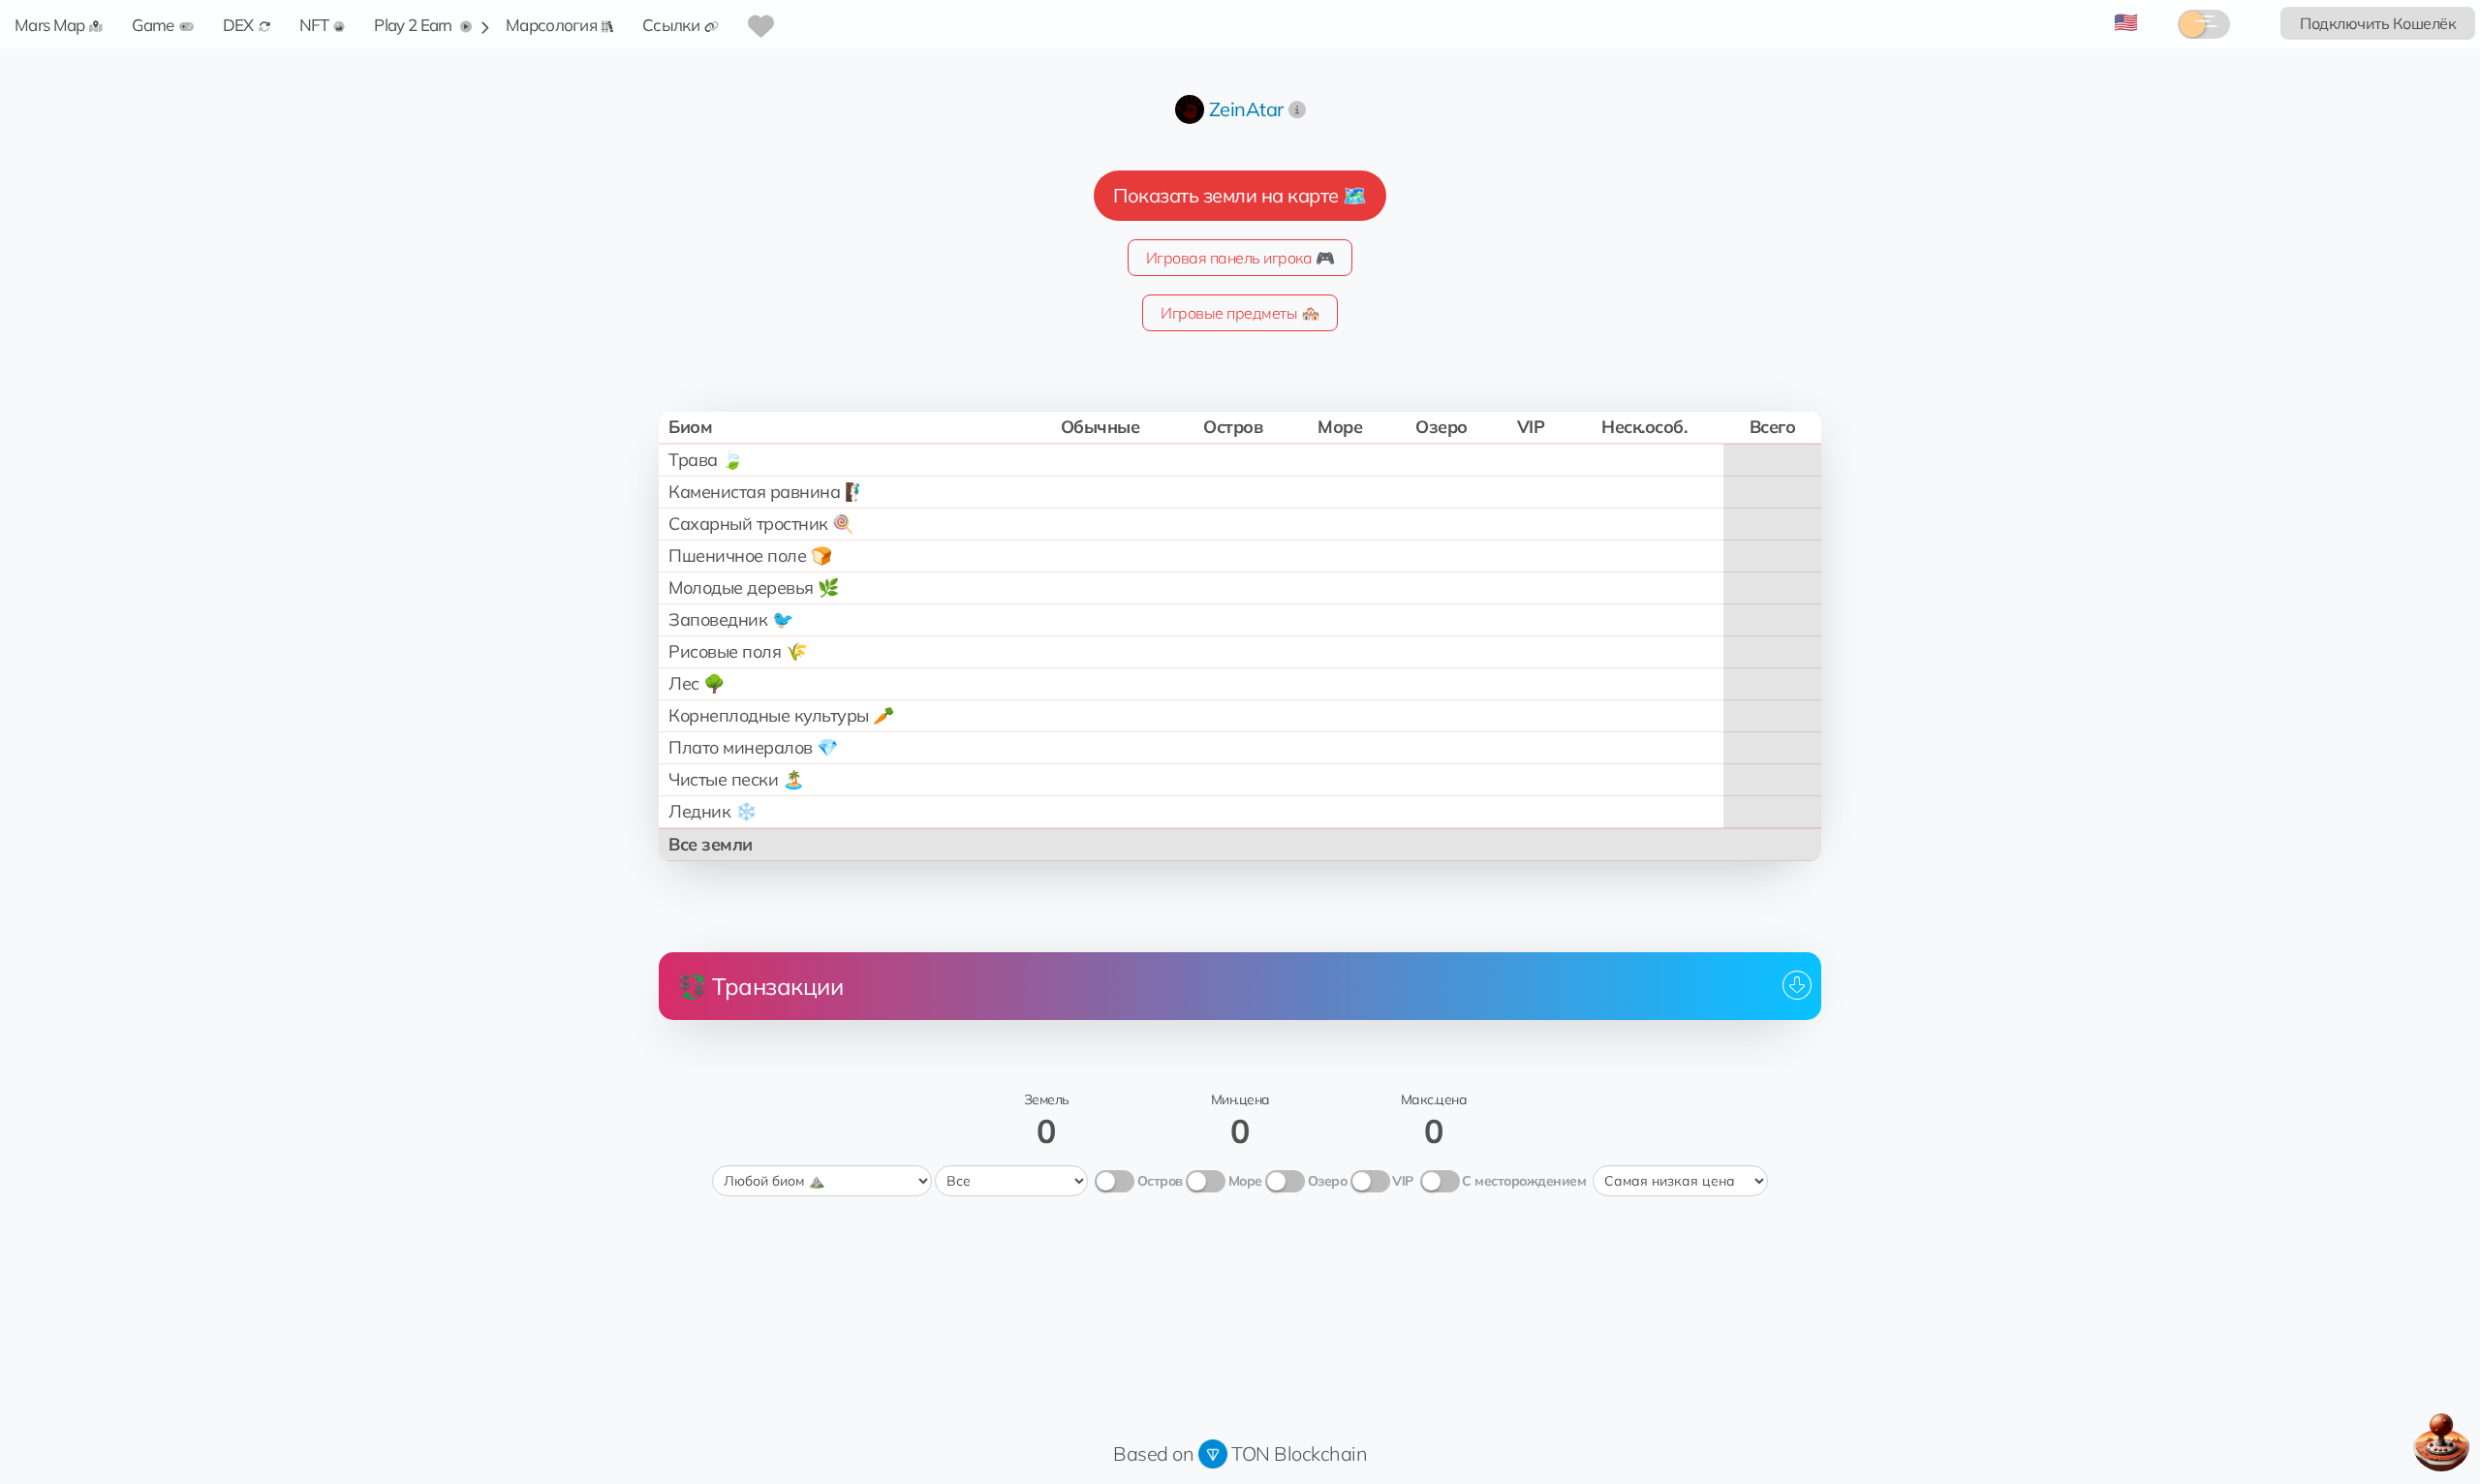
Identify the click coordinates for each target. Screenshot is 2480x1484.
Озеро (1328, 1181)
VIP (1403, 1181)
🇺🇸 (2126, 22)
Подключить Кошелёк (2378, 23)
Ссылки (671, 25)
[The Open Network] (1213, 1453)
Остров (1160, 1181)
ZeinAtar (1246, 109)
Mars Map (49, 25)
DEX (238, 25)
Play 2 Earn (415, 25)
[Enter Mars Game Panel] (2441, 1442)
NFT (314, 25)
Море (1245, 1181)
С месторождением (1524, 1181)
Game (153, 25)
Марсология (551, 25)
